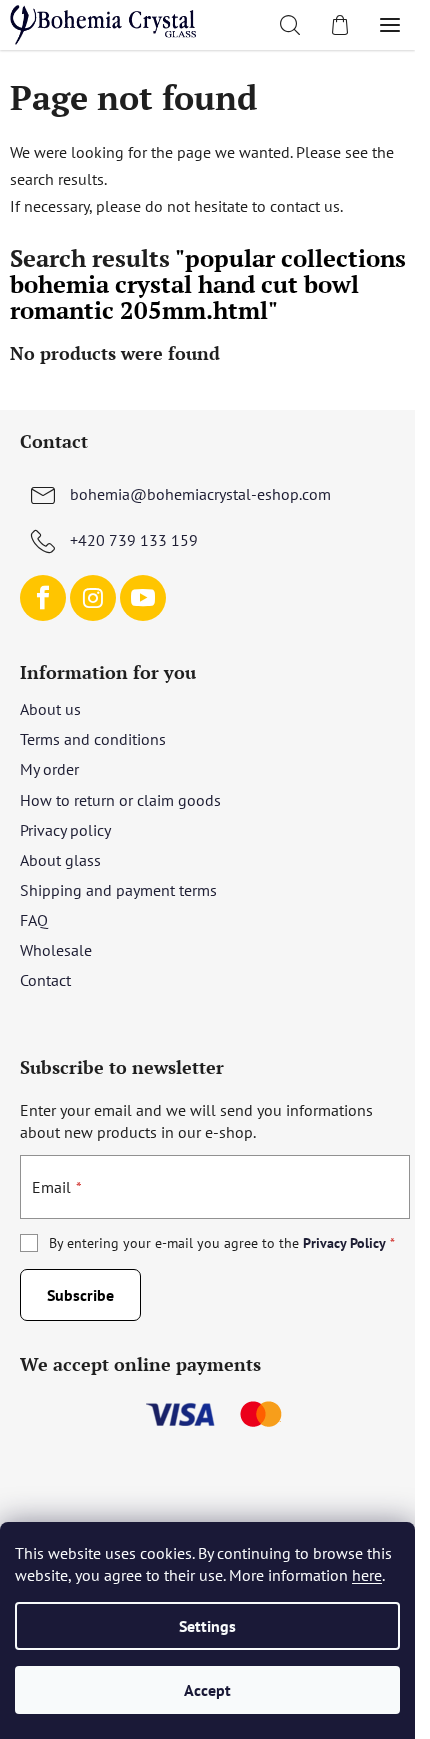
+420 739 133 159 (134, 540)
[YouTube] (143, 598)
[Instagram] (93, 598)
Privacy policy (65, 830)
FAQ (34, 920)
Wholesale (56, 950)
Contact (45, 980)
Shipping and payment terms (118, 890)
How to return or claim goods (120, 800)
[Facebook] (43, 598)
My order (49, 769)
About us (50, 709)
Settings (207, 1626)
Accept (207, 1690)
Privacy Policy (344, 1243)
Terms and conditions (93, 739)
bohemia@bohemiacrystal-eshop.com (200, 494)
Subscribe (80, 1295)
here (367, 1575)
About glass (60, 860)
